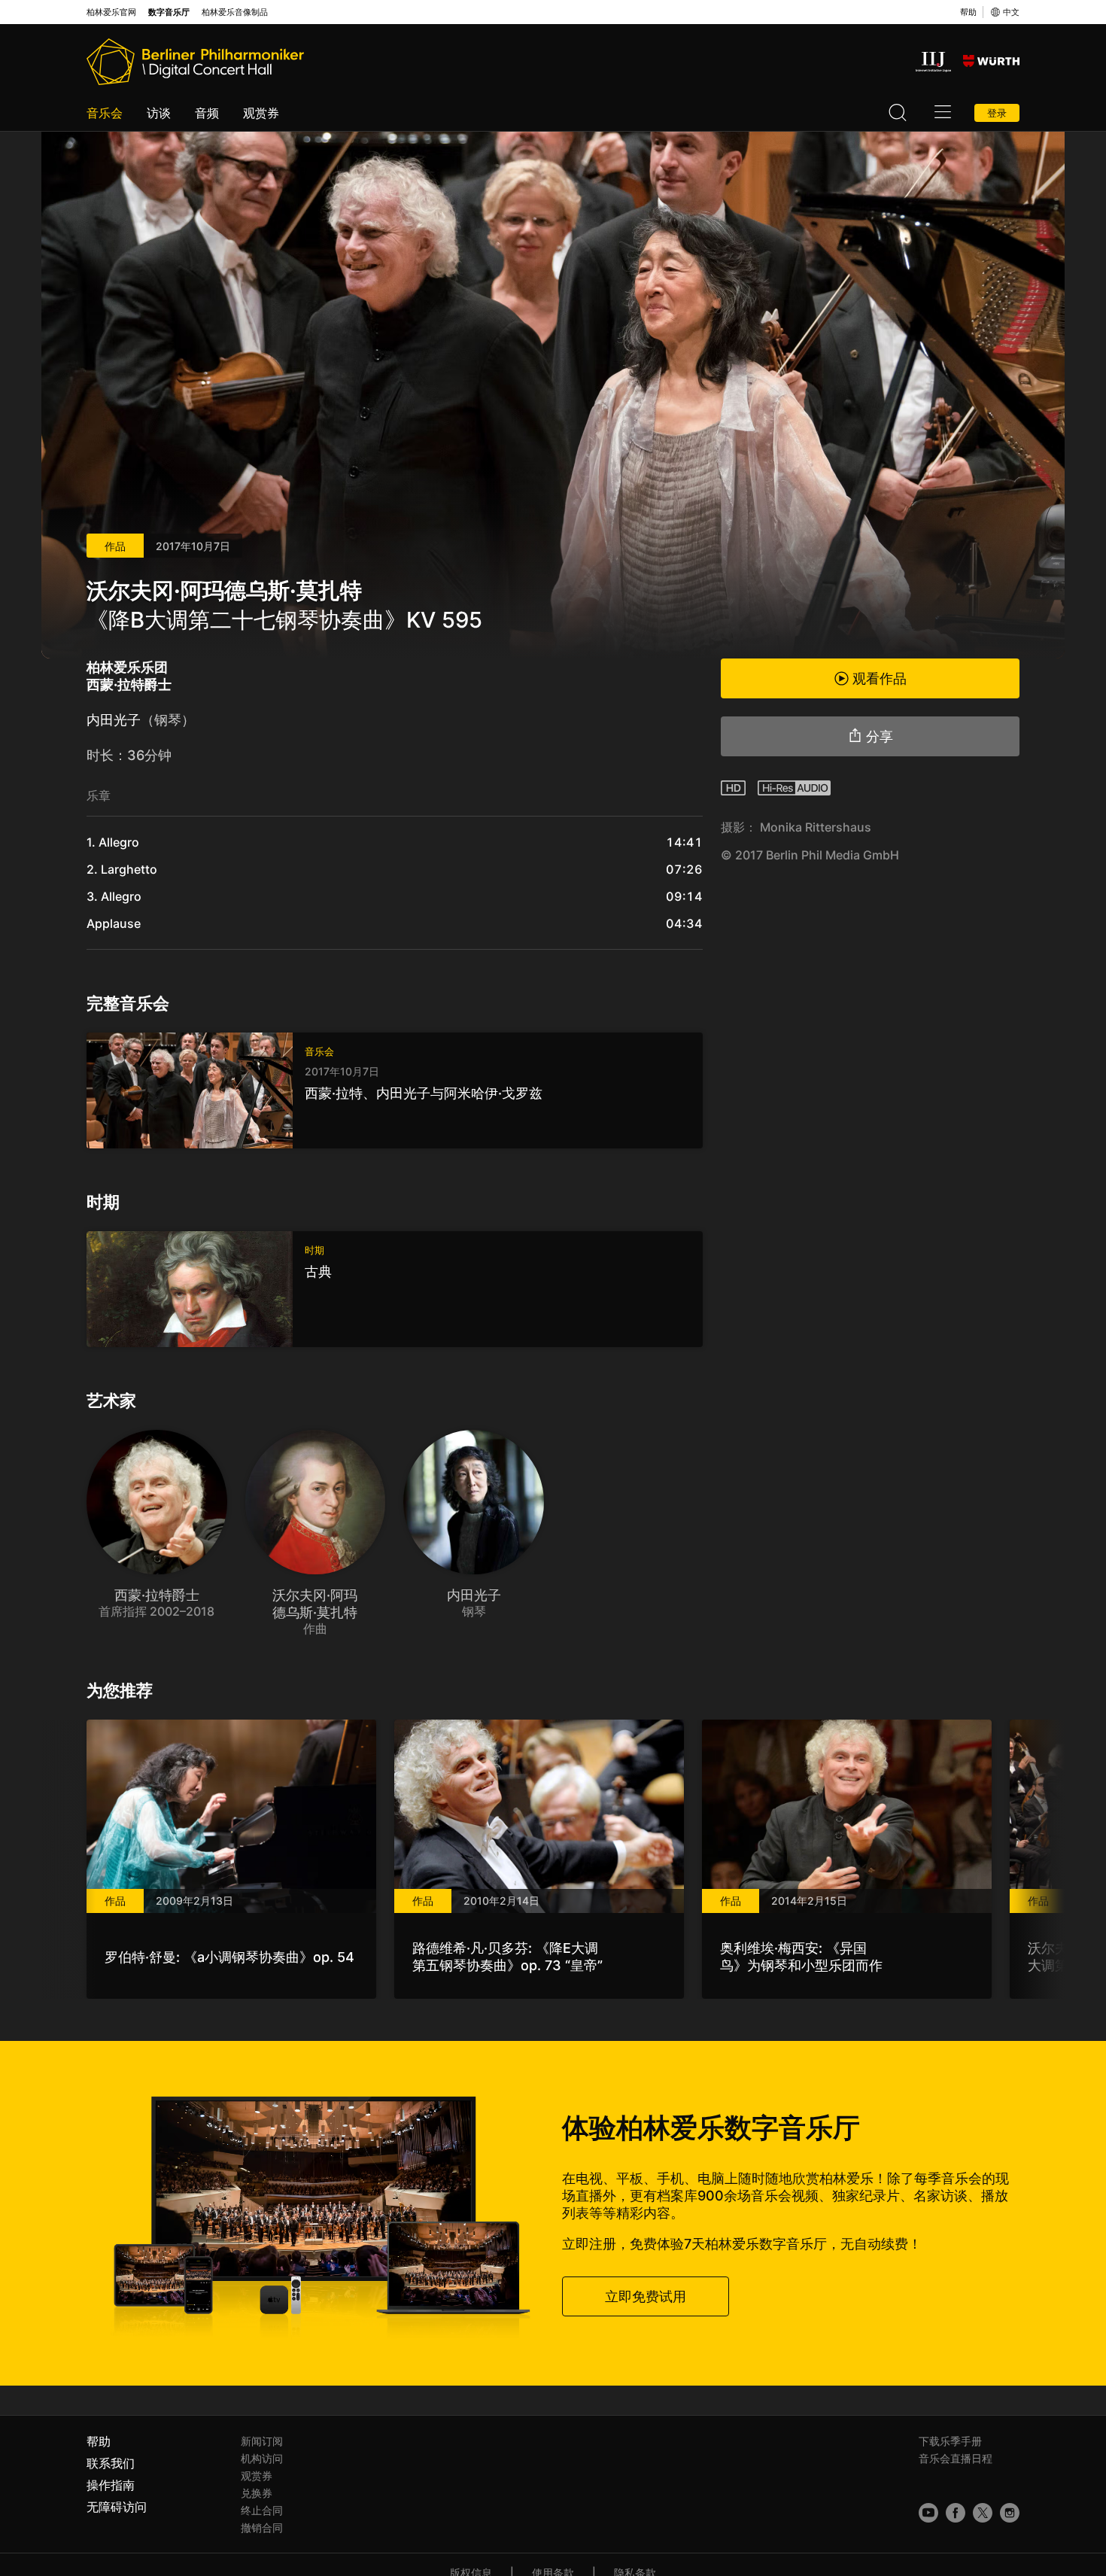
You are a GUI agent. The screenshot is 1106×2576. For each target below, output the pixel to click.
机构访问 (262, 2458)
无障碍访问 (117, 2507)
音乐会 (105, 113)
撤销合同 (262, 2527)
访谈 (159, 113)
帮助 (968, 12)
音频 (207, 113)
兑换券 (257, 2493)
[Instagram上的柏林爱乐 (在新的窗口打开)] (1010, 2513)
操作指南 (111, 2485)
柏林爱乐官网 (111, 12)
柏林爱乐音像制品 (235, 12)
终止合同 (262, 2510)
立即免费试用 (646, 2296)
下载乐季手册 (950, 2441)
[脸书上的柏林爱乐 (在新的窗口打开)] (956, 2513)
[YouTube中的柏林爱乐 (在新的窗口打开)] (928, 2513)
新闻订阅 (262, 2441)
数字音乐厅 (169, 12)
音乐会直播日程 (956, 2458)
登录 (997, 113)
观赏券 (261, 113)
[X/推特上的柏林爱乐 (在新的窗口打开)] (983, 2513)
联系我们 (111, 2463)
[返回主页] (195, 62)
